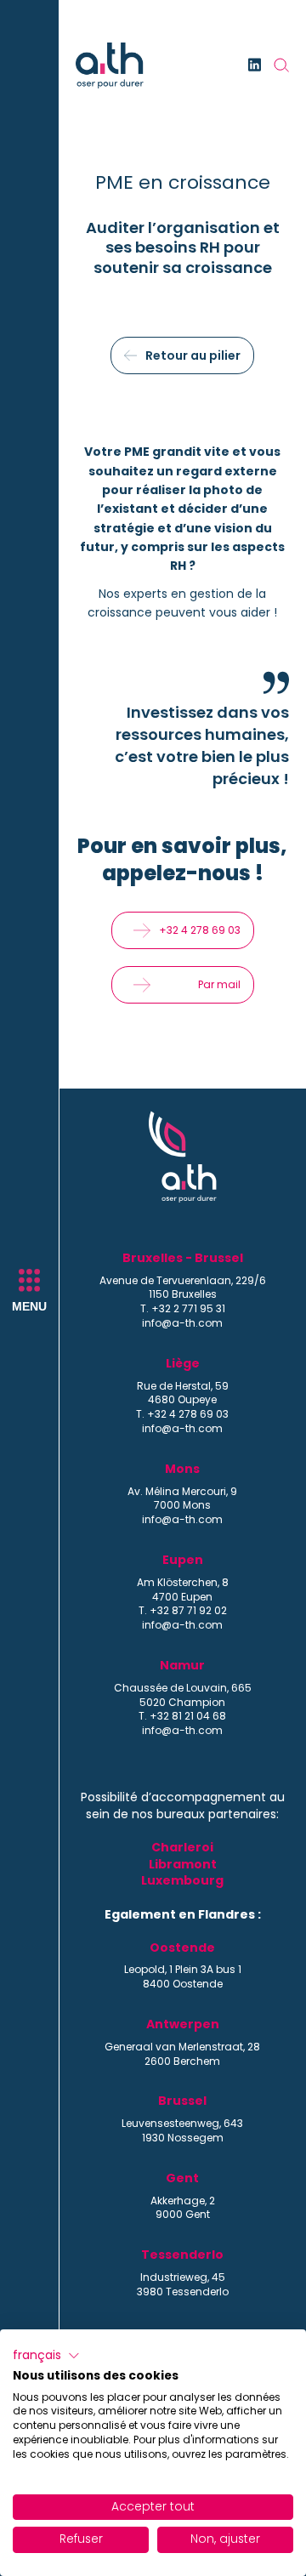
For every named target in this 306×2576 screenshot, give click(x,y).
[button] (46, 2356)
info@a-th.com (182, 1323)
